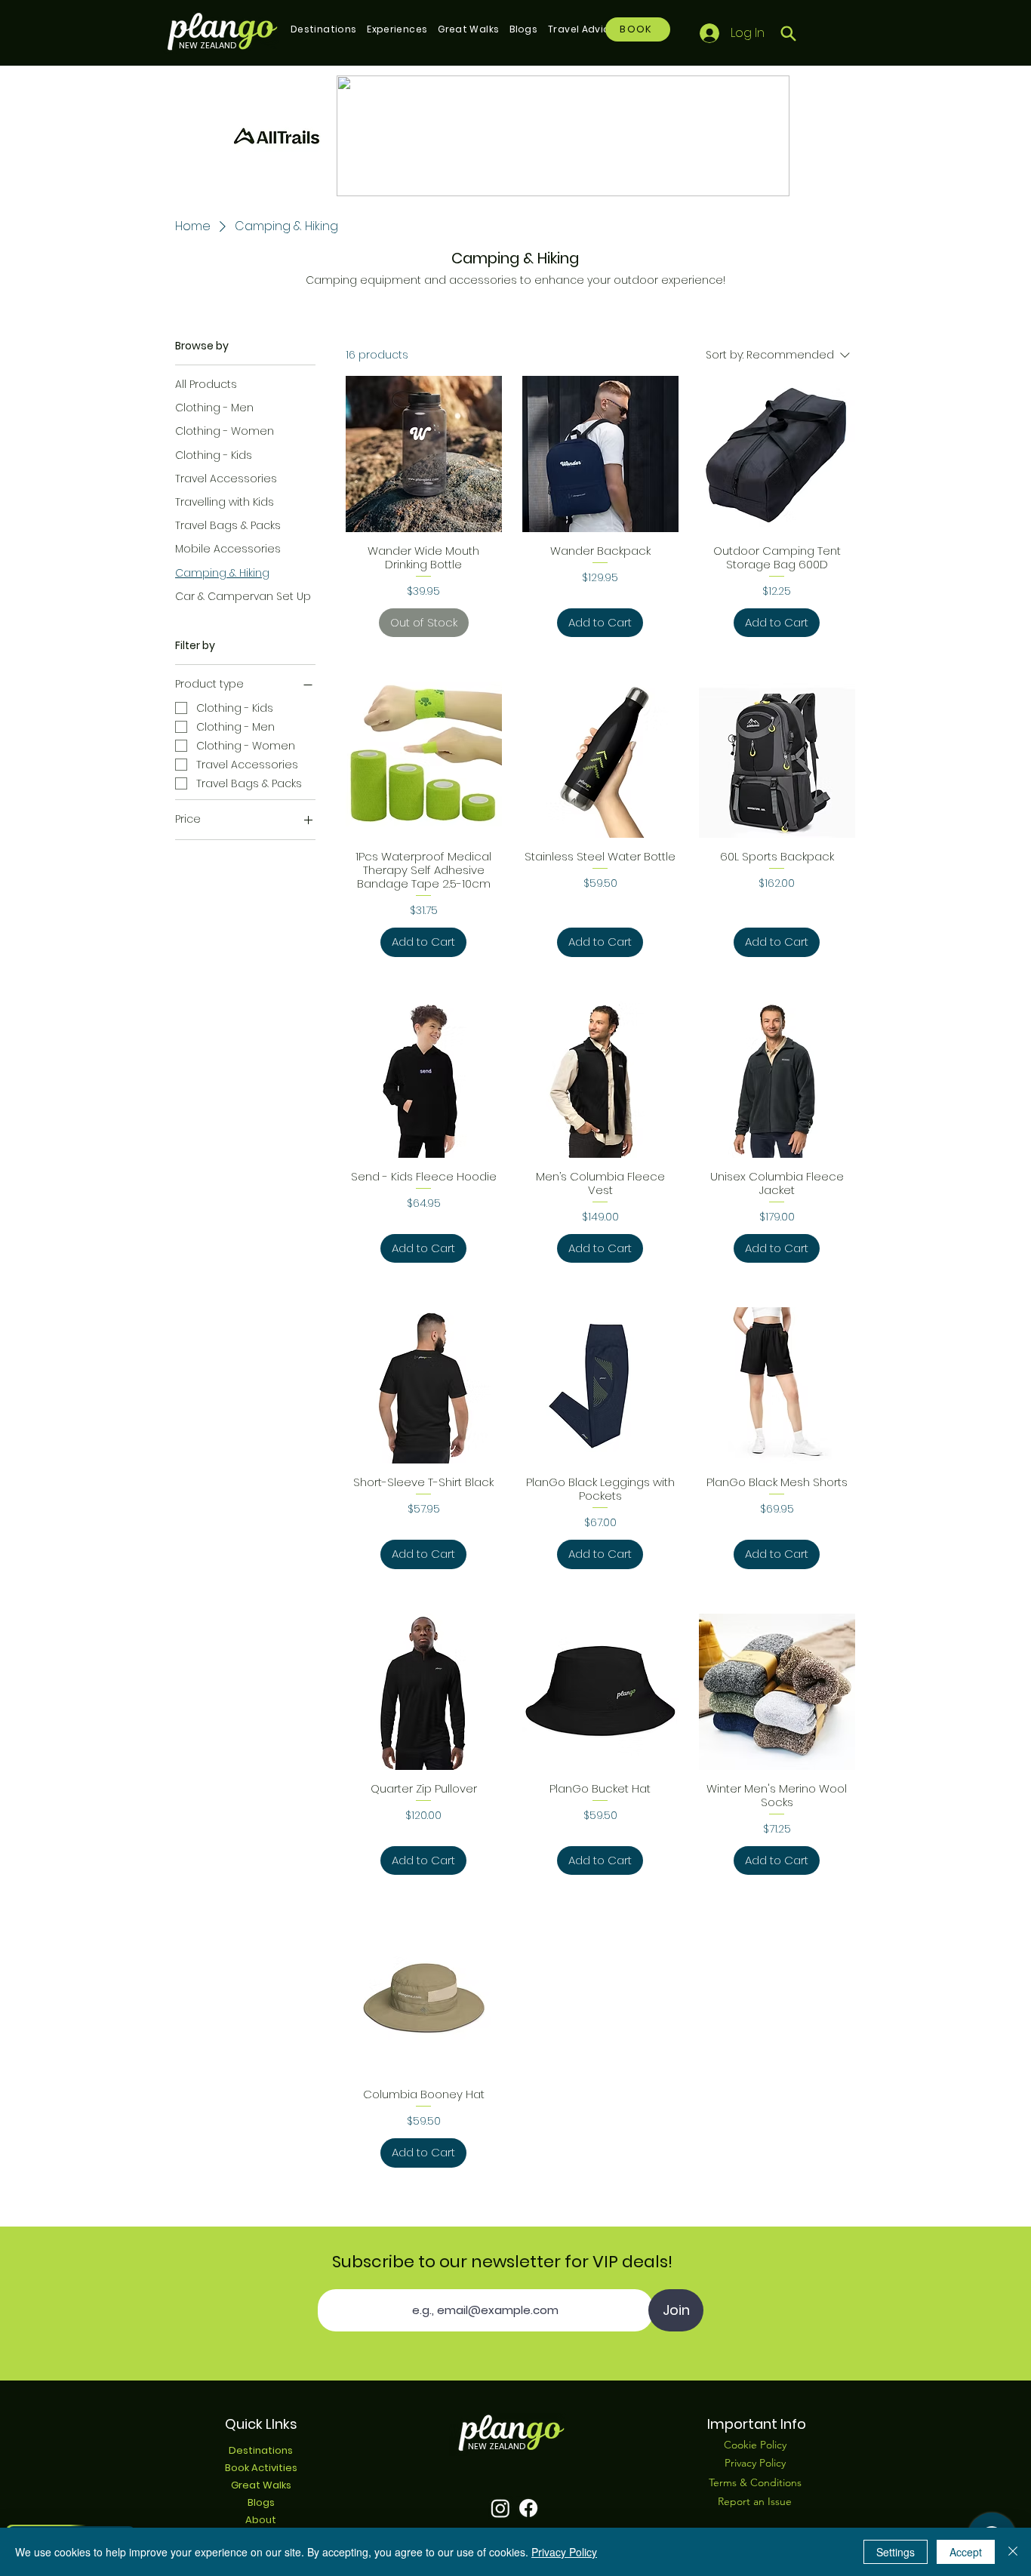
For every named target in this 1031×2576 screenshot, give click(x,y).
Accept (966, 2552)
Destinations (261, 2450)
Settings (896, 2552)
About (261, 2520)
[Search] (788, 33)
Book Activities (261, 2468)
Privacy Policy (564, 2552)
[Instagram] (500, 2508)
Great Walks (261, 2485)
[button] (323, 29)
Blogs (261, 2502)
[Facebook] (528, 2508)
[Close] (1013, 2552)
